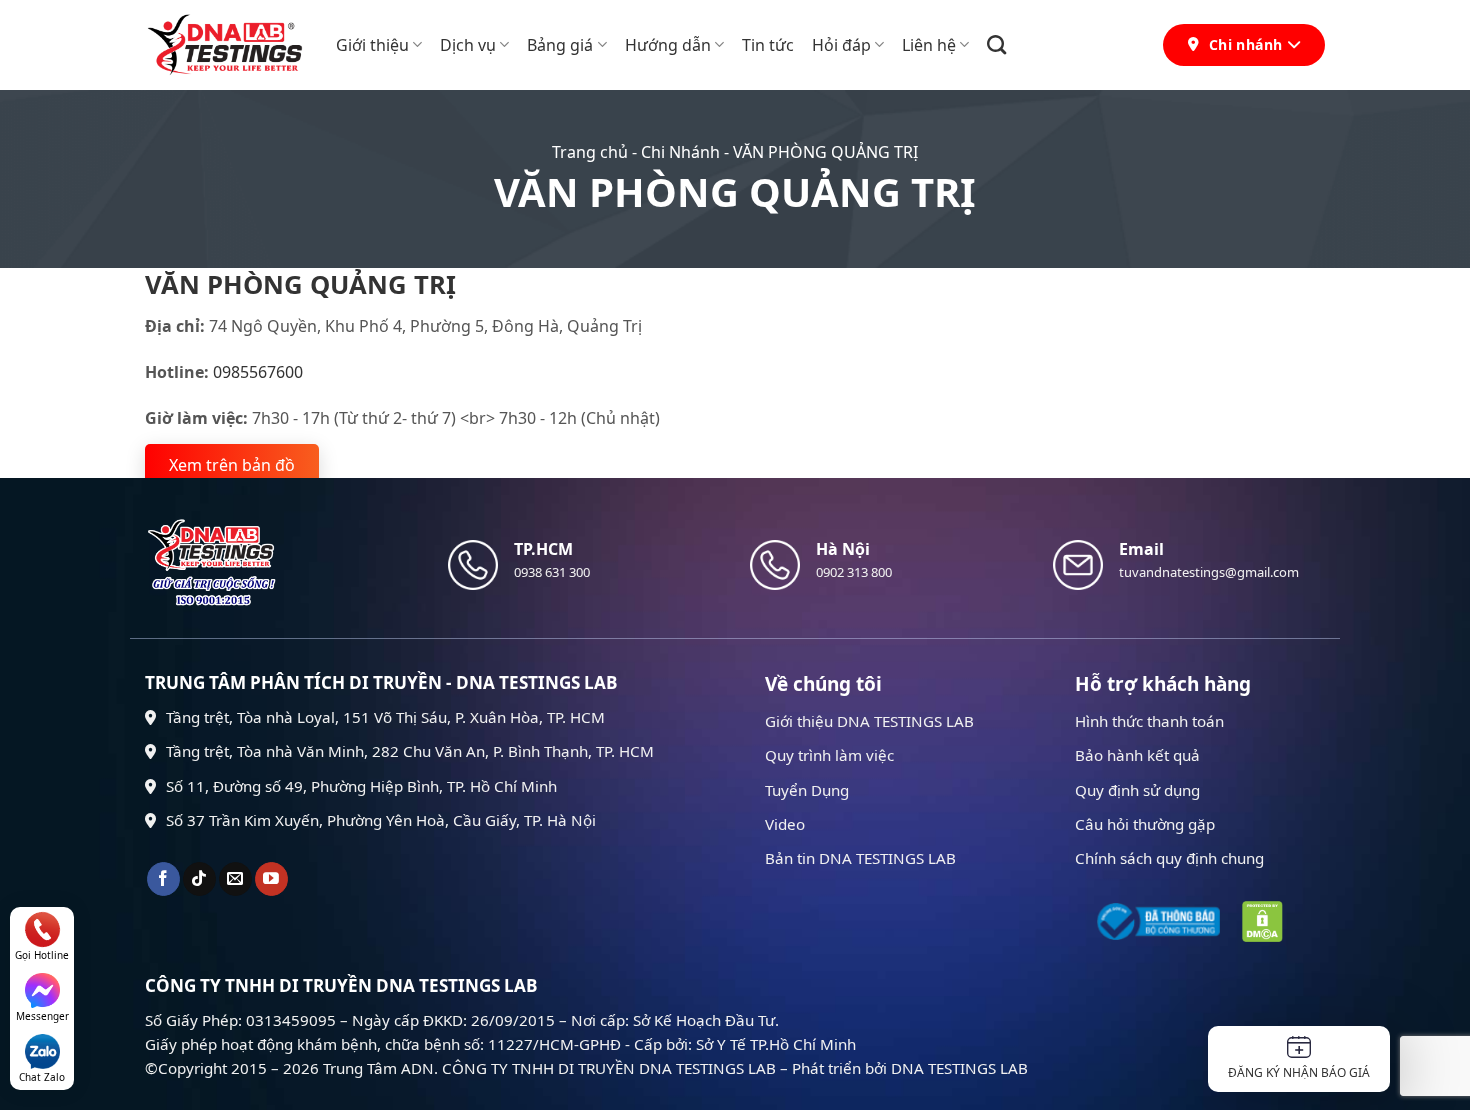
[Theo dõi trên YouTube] (271, 879)
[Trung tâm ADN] (225, 45)
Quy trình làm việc (829, 755)
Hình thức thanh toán (1149, 721)
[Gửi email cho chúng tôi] (235, 879)
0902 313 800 (854, 572)
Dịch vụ (468, 45)
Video (785, 824)
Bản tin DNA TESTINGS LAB (860, 858)
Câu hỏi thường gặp (1145, 824)
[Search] (996, 44)
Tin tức (768, 45)
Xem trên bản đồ (232, 465)
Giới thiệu (372, 45)
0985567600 (258, 372)
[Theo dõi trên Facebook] (163, 879)
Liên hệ (929, 45)
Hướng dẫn (668, 45)
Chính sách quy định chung (1169, 858)
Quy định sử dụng (1137, 790)
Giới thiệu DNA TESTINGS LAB (869, 721)
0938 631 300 (552, 572)
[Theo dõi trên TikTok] (199, 879)
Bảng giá (560, 45)
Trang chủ (590, 152)
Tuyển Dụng (807, 790)
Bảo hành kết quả (1137, 755)
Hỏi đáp (841, 45)
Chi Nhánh (680, 152)
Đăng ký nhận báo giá (1299, 1072)
